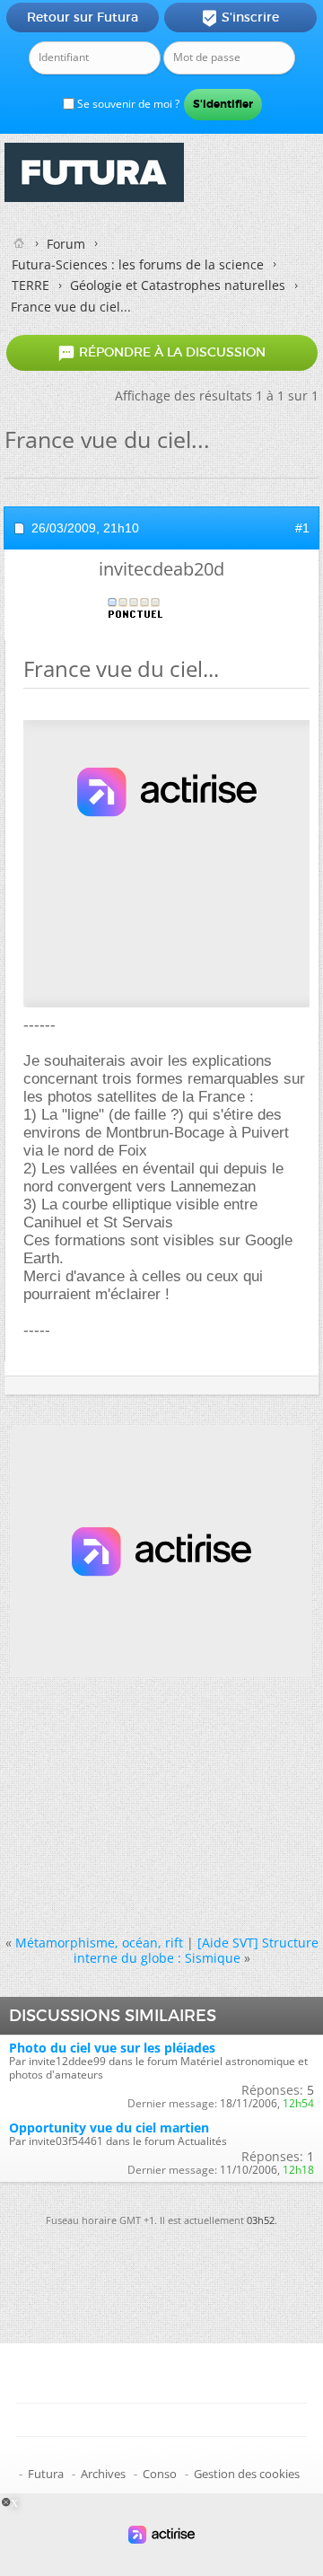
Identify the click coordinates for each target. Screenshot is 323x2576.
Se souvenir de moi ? (127, 104)
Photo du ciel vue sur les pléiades (112, 2048)
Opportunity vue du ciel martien (109, 2128)
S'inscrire (240, 18)
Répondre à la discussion (161, 353)
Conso (160, 2474)
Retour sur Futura (83, 17)
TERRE (31, 285)
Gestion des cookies (247, 2474)
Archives (103, 2474)
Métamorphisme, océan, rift (99, 1943)
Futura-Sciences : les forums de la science (138, 264)
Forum (66, 244)
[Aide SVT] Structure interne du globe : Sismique (196, 1950)
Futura (46, 2474)
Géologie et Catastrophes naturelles (178, 285)
